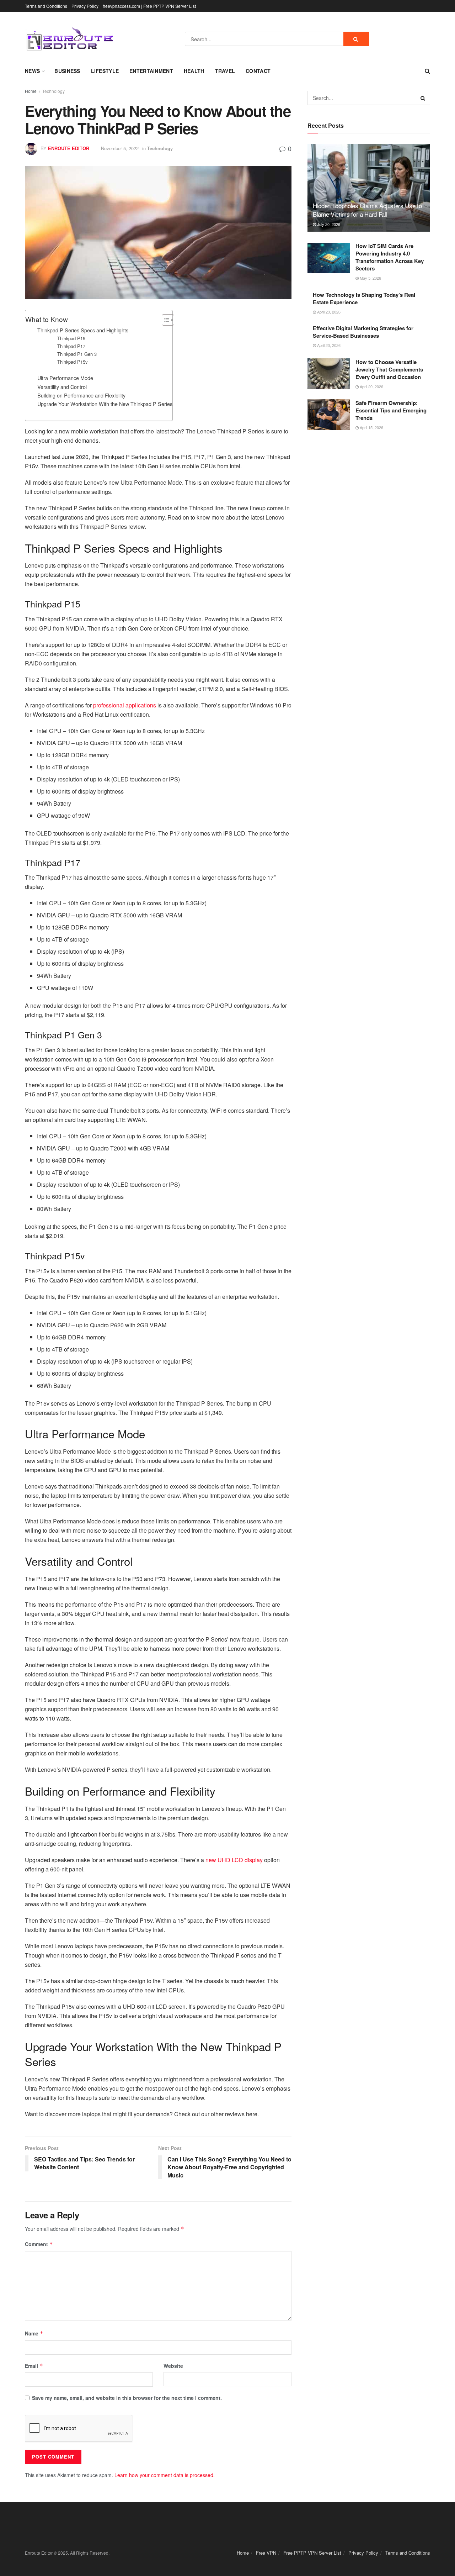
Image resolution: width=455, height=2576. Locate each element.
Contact (258, 71)
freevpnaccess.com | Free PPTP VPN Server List (149, 6)
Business (67, 71)
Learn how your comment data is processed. (165, 2475)
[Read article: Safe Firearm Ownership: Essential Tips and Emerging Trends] (329, 415)
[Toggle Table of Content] (164, 320)
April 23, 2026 (328, 312)
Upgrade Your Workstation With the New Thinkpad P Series (105, 404)
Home (31, 91)
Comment (39, 2244)
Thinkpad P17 (71, 346)
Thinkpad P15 (71, 338)
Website (173, 2366)
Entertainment (151, 71)
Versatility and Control (62, 387)
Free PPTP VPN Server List (312, 2553)
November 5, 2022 (120, 148)
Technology (53, 91)
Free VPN (266, 2553)
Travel (225, 71)
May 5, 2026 (370, 278)
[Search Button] (356, 39)
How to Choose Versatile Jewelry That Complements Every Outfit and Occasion (389, 369)
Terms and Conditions (46, 6)
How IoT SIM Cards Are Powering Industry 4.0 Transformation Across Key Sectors (390, 257)
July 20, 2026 (328, 224)
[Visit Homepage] (69, 39)
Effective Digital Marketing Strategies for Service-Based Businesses (363, 332)
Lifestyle (105, 71)
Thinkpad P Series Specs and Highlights (83, 330)
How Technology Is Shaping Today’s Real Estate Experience (364, 298)
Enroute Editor (69, 148)
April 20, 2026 (371, 386)
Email (34, 2366)
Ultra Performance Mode (65, 378)
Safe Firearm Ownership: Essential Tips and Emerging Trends (391, 410)
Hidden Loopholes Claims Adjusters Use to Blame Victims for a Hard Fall (367, 210)
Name (34, 2333)
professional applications (125, 705)
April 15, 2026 (371, 427)
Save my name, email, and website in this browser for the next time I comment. (127, 2398)
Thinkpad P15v (72, 362)
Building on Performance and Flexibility (81, 395)
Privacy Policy (85, 6)
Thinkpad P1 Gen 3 (77, 354)
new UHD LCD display (234, 1860)
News (32, 71)
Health (194, 71)
